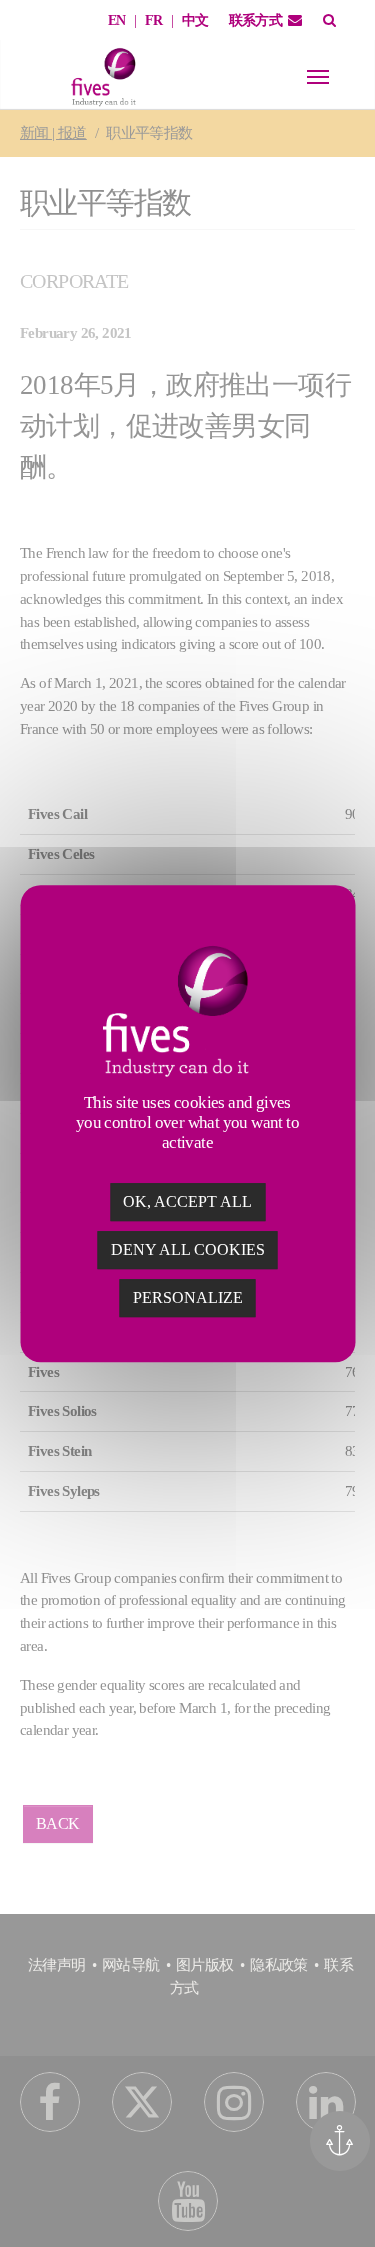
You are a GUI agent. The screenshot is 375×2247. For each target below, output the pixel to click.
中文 (195, 20)
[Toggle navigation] (318, 77)
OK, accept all (187, 1201)
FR (154, 20)
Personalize (188, 1297)
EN (117, 20)
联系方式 (256, 20)
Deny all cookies (188, 1249)
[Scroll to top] (347, 2204)
